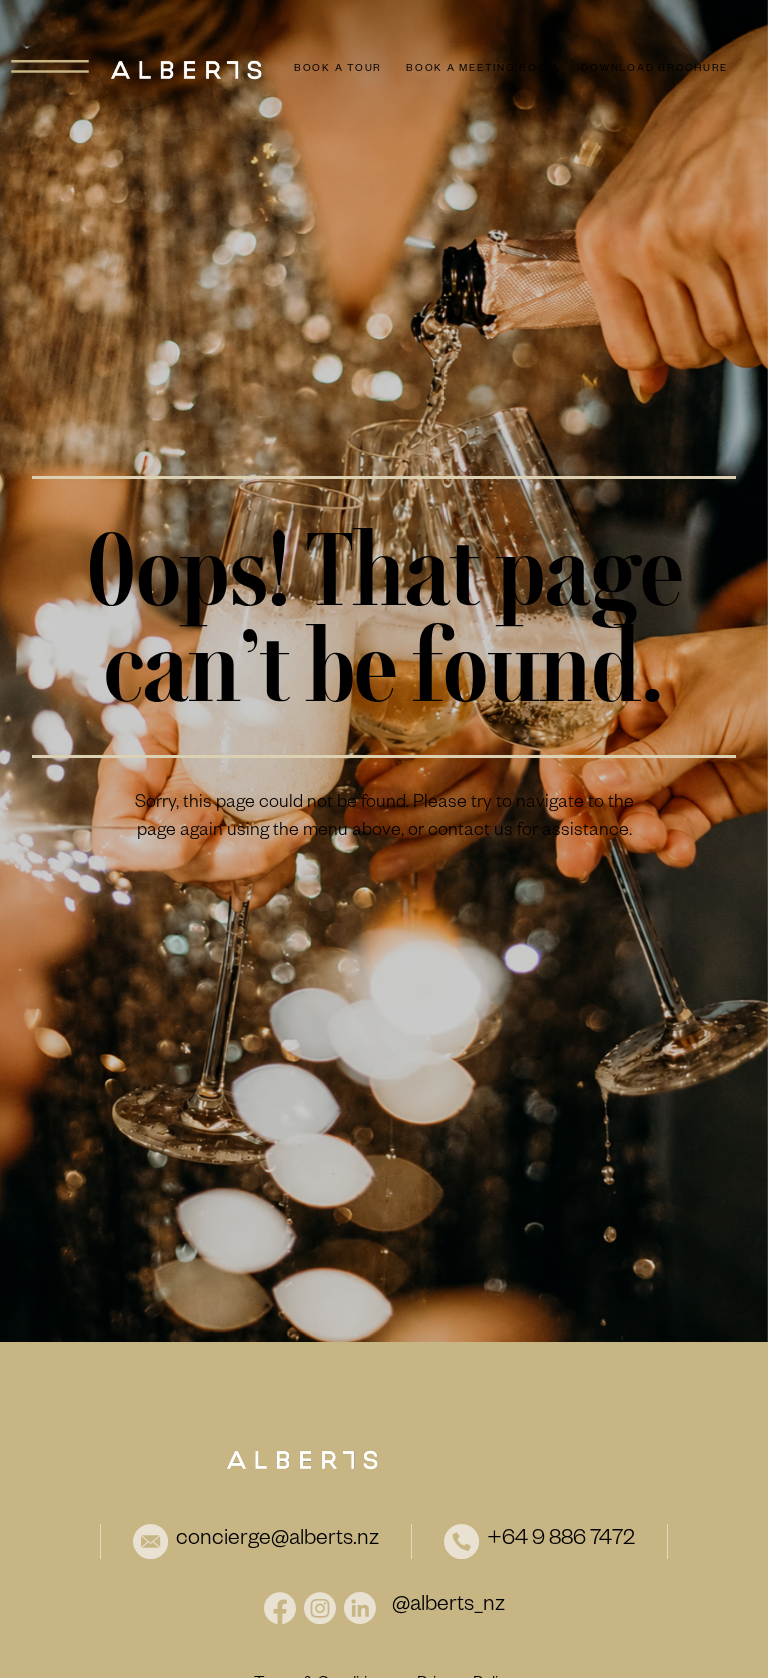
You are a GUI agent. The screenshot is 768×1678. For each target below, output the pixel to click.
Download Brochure (654, 69)
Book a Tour (338, 69)
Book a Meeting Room (481, 69)
